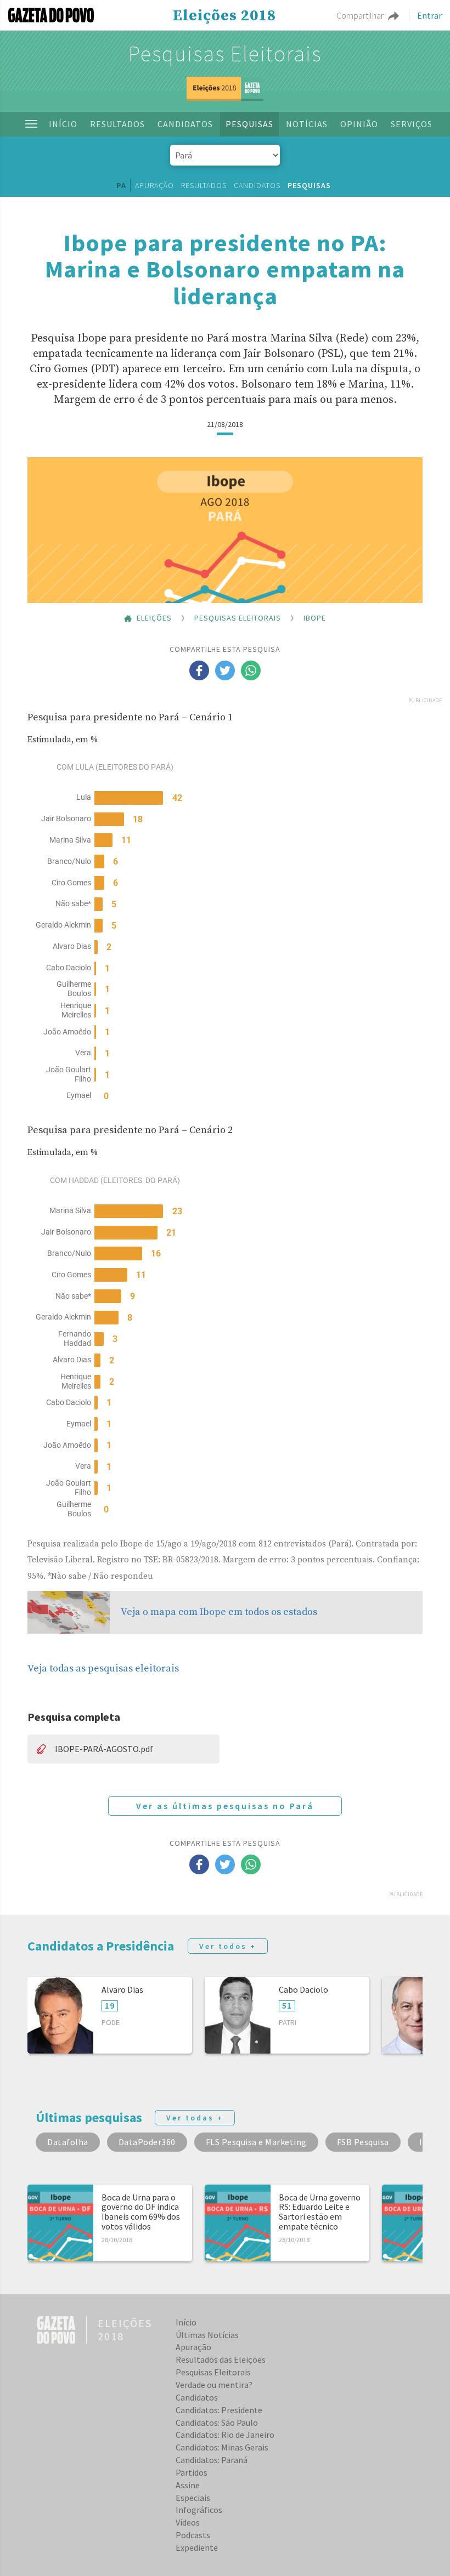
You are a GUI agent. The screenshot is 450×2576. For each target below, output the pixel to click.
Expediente (197, 2547)
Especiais (193, 2498)
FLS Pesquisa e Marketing (256, 2142)
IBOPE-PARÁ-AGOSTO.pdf (104, 1749)
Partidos (192, 2472)
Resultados (117, 124)
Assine (188, 2485)
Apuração (154, 185)
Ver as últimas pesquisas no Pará (225, 1806)
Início (63, 124)
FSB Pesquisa (363, 2142)
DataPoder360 (147, 2142)
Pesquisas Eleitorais (225, 54)
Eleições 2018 (224, 16)
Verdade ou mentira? (214, 2385)
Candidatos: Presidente (219, 2410)
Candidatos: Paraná (212, 2460)
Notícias (307, 124)
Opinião (359, 124)
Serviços (412, 124)
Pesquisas (249, 124)
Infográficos (199, 2510)
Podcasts (193, 2535)
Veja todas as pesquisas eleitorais (103, 1668)
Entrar (429, 15)
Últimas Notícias (207, 2335)
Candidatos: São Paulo (217, 2423)
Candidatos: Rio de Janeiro (225, 2435)
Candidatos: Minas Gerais (222, 2447)
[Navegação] (31, 124)
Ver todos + (228, 1946)
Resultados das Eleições (221, 2359)
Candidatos (185, 124)
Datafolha (68, 2142)
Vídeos (188, 2522)
